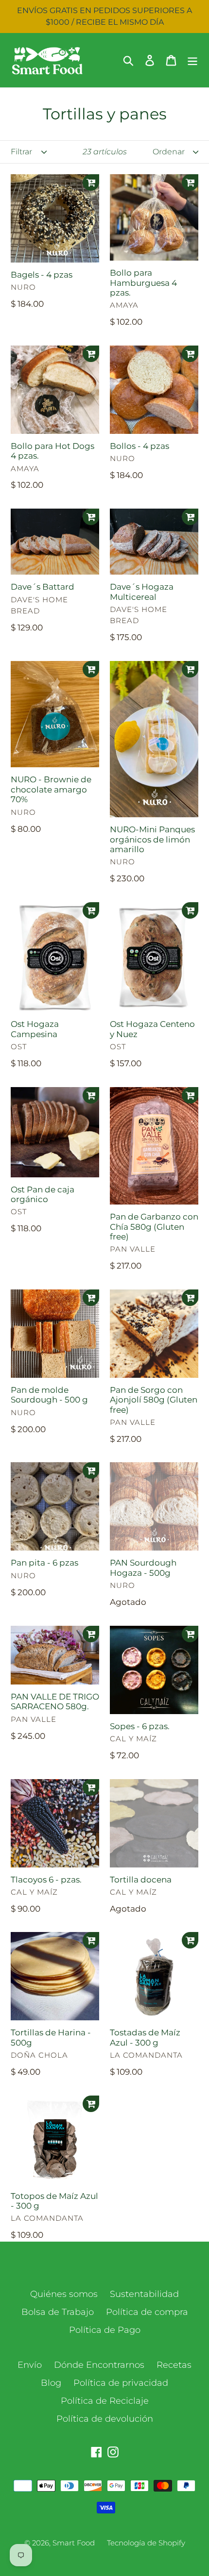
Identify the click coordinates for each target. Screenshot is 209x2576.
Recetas (174, 2365)
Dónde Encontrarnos (99, 2365)
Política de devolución (105, 2419)
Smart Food (74, 2543)
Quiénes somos (64, 2294)
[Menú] (192, 60)
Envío (30, 2365)
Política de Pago (105, 2330)
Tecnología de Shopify (146, 2543)
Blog (51, 2383)
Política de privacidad (121, 2383)
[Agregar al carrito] (91, 182)
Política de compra (147, 2312)
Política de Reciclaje (105, 2401)
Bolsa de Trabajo (58, 2312)
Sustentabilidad (144, 2294)
